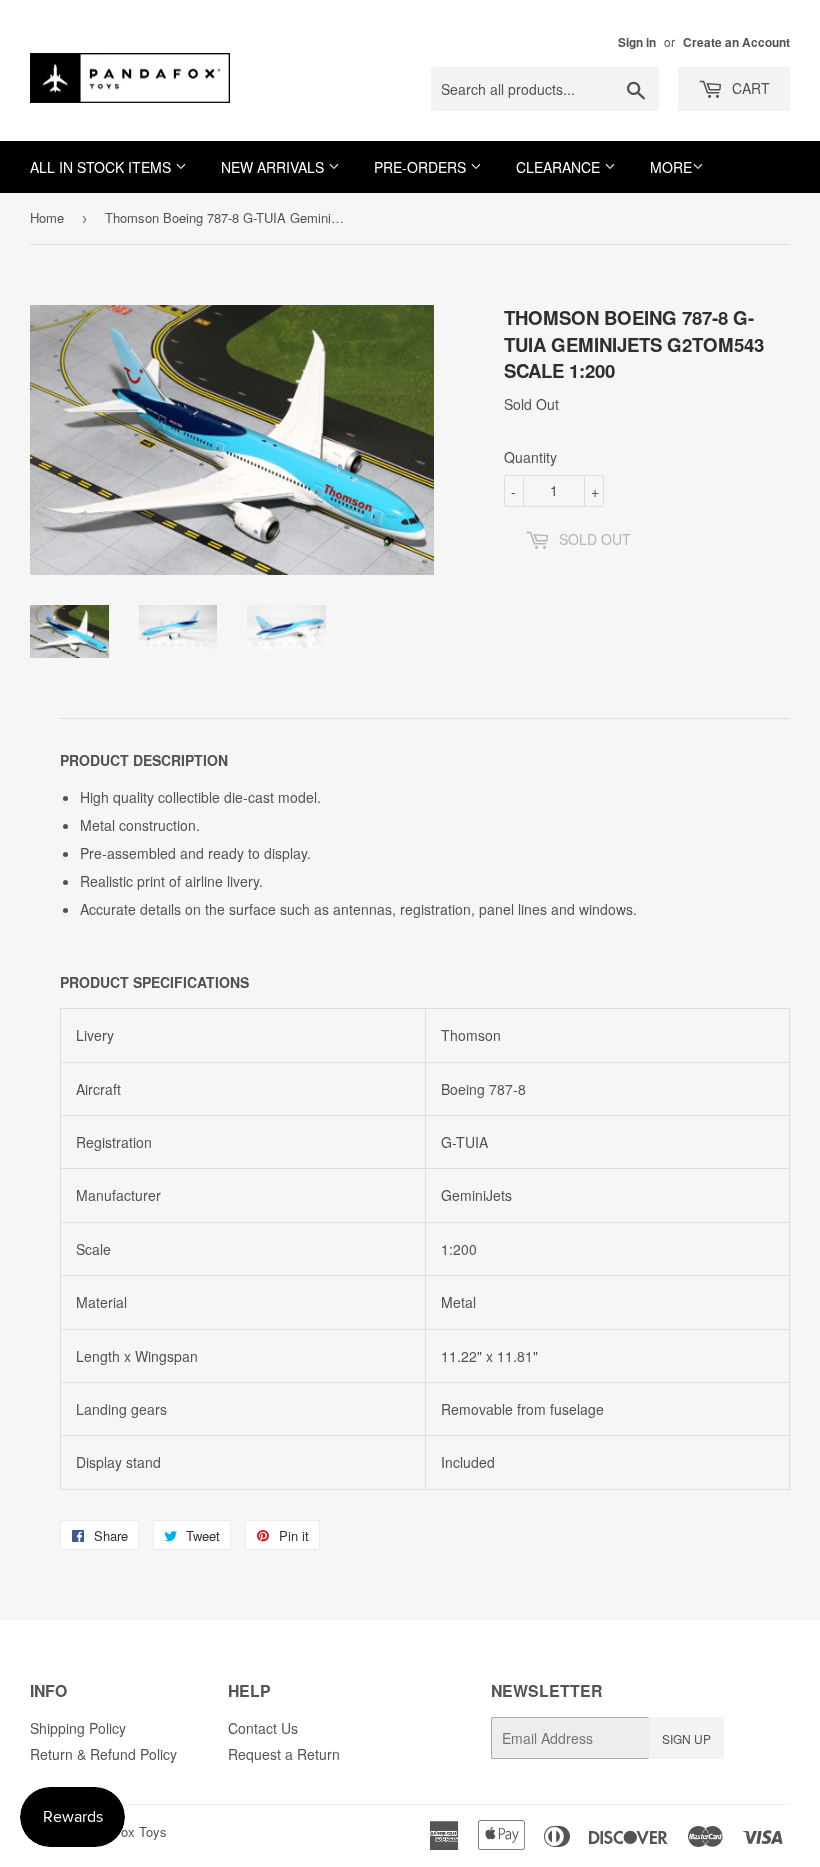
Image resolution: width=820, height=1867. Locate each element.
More (671, 167)
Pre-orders (422, 167)
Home (47, 217)
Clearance (560, 167)
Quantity (530, 457)
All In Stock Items (102, 167)
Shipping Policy (78, 1728)
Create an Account (736, 42)
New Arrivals (274, 167)
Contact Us (263, 1728)
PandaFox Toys (121, 1831)
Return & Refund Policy (103, 1754)
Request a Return (284, 1754)
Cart (749, 88)
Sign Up (686, 1738)
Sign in (637, 42)
